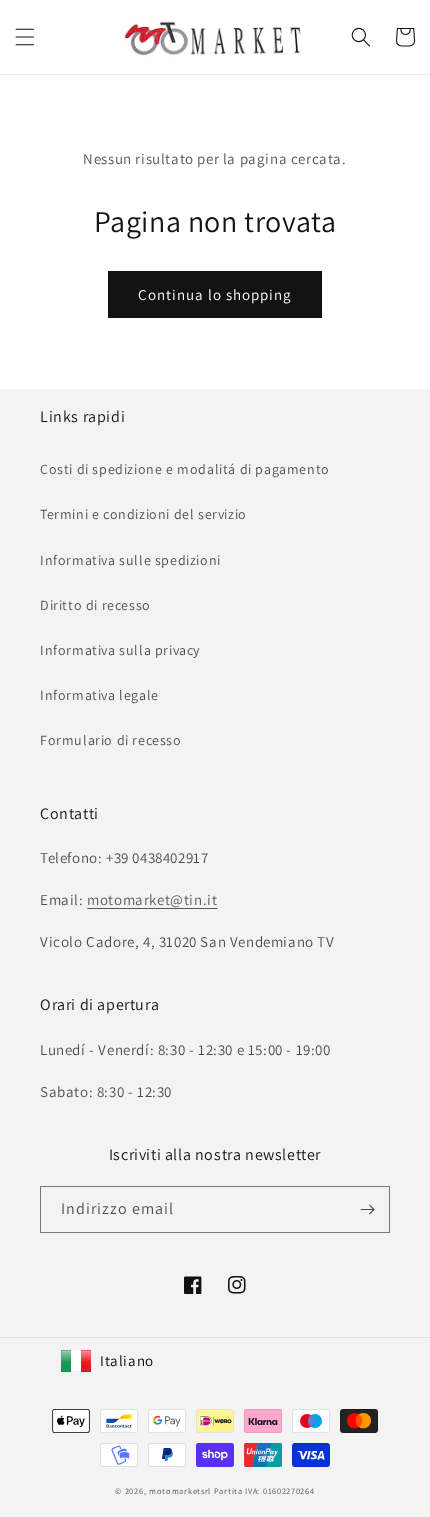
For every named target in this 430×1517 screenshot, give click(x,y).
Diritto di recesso (95, 605)
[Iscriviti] (367, 1209)
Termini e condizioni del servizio (143, 514)
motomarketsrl (180, 1490)
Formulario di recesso (111, 740)
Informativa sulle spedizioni (130, 560)
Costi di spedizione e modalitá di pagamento (185, 469)
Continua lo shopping (215, 294)
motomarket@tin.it (152, 899)
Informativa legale (99, 695)
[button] (25, 37)
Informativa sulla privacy (120, 650)
